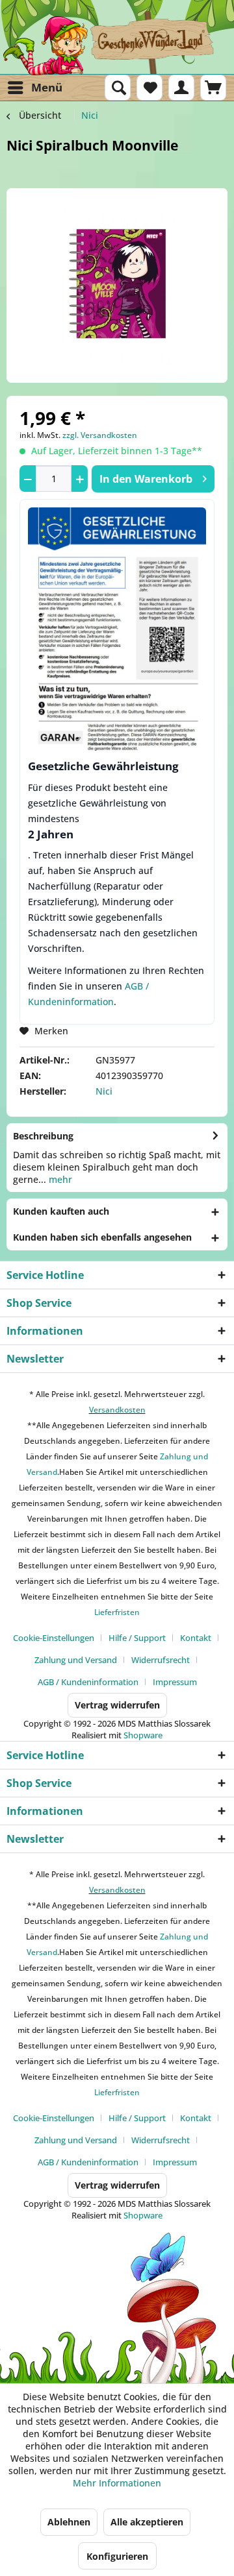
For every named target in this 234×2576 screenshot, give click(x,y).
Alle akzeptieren (147, 2522)
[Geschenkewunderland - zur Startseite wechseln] (117, 45)
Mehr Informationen (117, 2483)
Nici (104, 1091)
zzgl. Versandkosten (100, 435)
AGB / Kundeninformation (88, 1682)
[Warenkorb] (213, 88)
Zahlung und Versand (76, 1660)
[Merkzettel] (149, 88)
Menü (47, 87)
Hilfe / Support (137, 1638)
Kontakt (196, 1638)
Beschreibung (43, 1136)
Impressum (175, 1682)
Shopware (143, 1735)
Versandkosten (117, 1410)
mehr (59, 1179)
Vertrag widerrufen (117, 1705)
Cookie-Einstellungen (54, 1638)
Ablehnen (69, 2522)
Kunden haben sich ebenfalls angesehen (102, 1237)
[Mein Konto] (181, 88)
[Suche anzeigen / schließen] (118, 88)
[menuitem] (34, 88)
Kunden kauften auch (61, 1211)
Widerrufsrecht (161, 1660)
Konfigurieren (117, 2556)
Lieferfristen (117, 1612)
